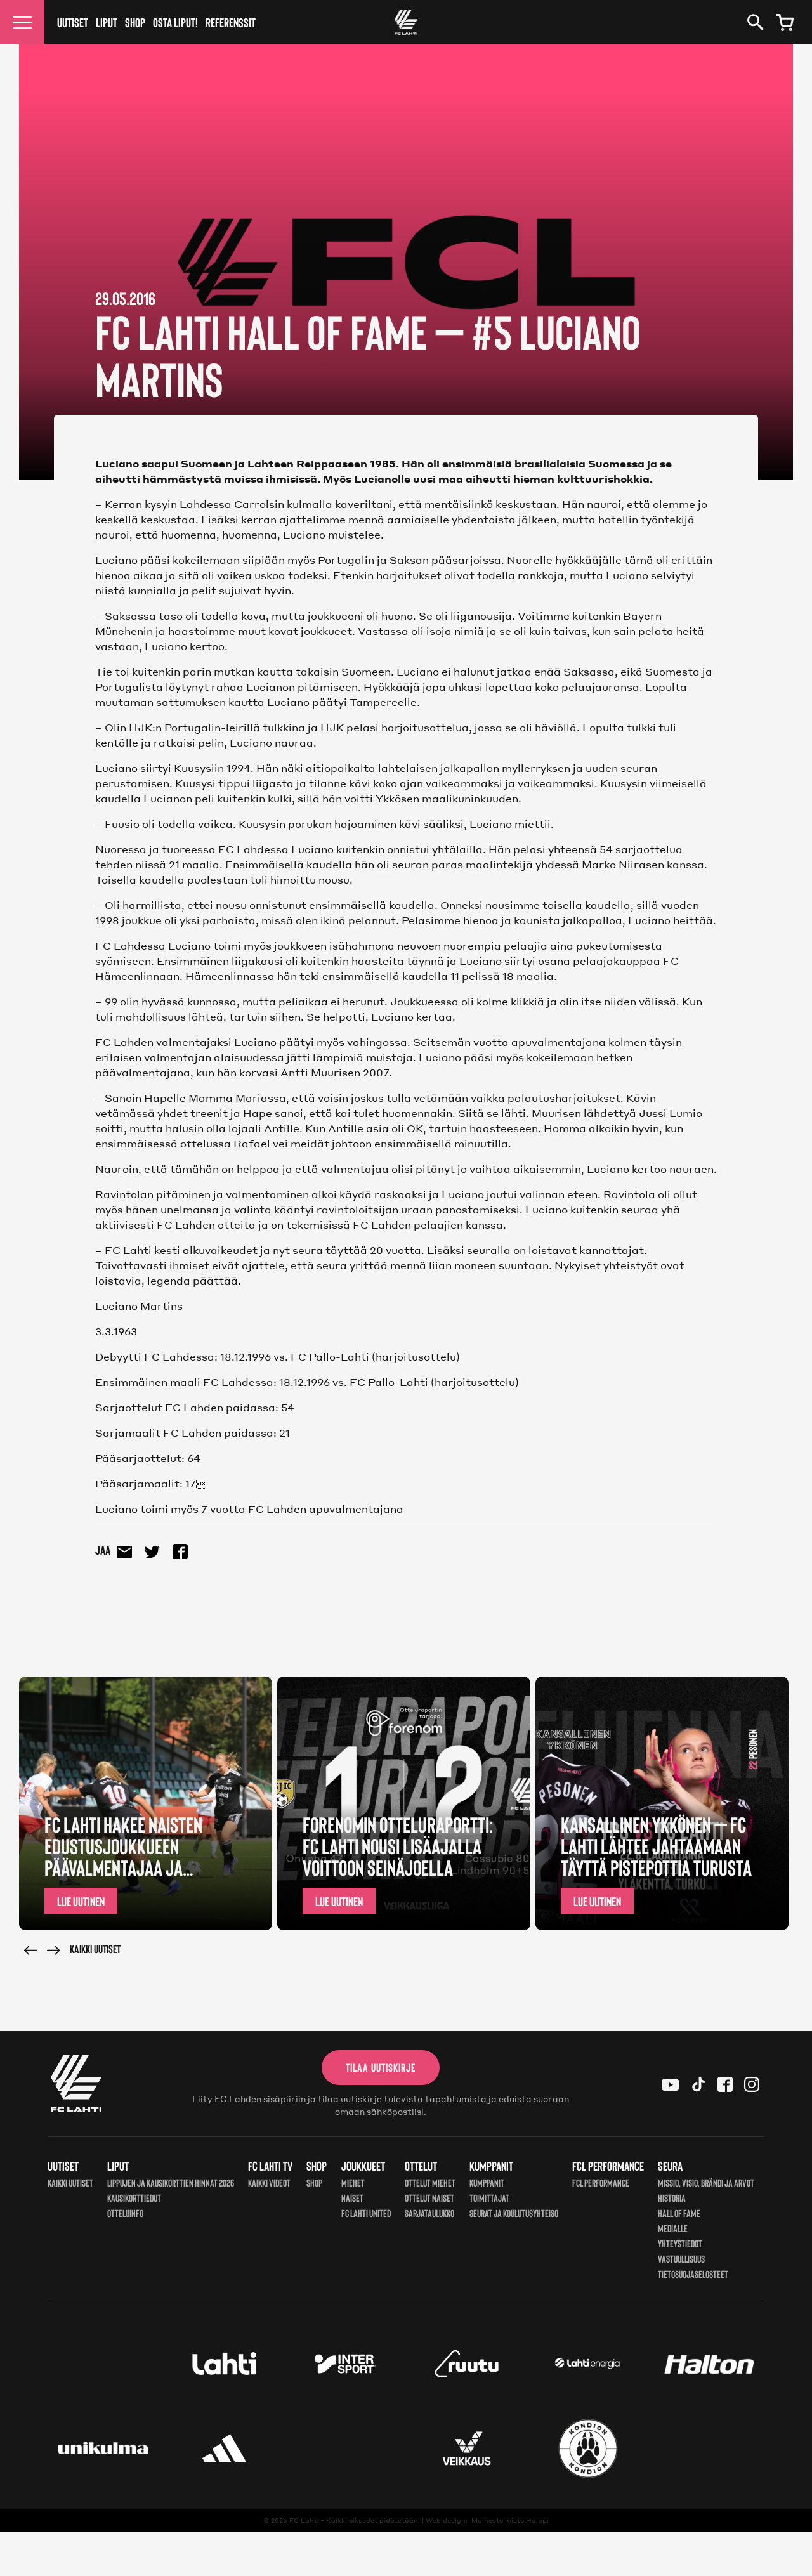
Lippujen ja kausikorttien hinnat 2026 (171, 2182)
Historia (672, 2198)
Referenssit (231, 22)
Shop (135, 22)
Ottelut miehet (430, 2182)
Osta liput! (175, 22)
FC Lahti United (366, 2213)
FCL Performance (601, 2182)
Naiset (352, 2198)
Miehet (353, 2182)
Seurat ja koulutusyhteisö (514, 2213)
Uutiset (73, 22)
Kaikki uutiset (95, 1949)
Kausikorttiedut (134, 2198)
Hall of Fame (679, 2213)
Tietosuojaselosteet (693, 2274)
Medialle (673, 2228)
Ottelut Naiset (429, 2198)
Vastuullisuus (681, 2259)
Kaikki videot (269, 2182)
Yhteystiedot (680, 2243)
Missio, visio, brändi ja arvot (706, 2182)
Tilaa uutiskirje (381, 2067)
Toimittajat (489, 2198)
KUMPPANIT (487, 2182)
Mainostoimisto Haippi (510, 2520)
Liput (107, 22)
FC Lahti (304, 2520)
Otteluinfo (125, 2213)
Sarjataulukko (429, 2213)
